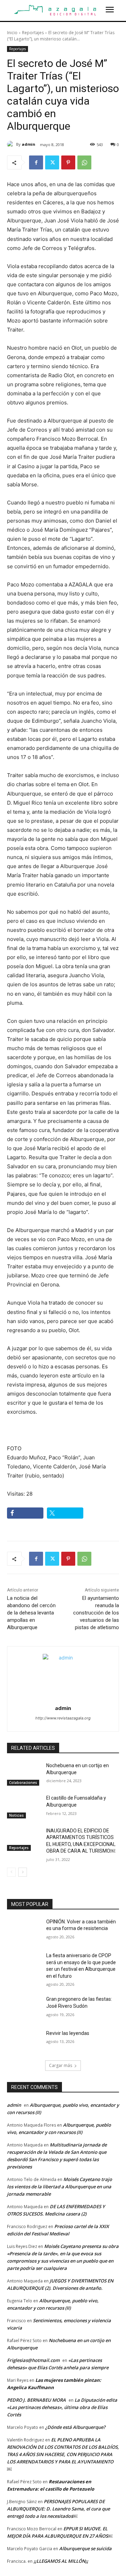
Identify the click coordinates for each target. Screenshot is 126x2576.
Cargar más (61, 2065)
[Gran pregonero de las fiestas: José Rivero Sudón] (24, 2008)
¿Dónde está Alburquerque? (75, 2427)
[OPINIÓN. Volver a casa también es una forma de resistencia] (24, 1930)
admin (29, 144)
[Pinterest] (68, 162)
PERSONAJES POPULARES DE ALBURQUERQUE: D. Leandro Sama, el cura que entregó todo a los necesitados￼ (58, 2509)
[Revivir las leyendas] (24, 2042)
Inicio (12, 33)
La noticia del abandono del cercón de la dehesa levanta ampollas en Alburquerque (31, 1613)
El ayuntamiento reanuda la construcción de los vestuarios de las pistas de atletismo (96, 1613)
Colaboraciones (23, 1783)
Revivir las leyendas (68, 2033)
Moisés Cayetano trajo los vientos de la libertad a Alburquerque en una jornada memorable (59, 2187)
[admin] (12, 144)
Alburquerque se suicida (85, 2548)
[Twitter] (52, 162)
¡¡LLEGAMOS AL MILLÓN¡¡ (61, 2561)
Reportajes (33, 33)
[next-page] (23, 1872)
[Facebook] (36, 162)
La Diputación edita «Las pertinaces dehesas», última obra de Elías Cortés (62, 2407)
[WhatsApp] (84, 162)
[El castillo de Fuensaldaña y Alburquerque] (24, 1806)
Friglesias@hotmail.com (33, 2360)
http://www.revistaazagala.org (63, 1718)
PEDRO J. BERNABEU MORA (36, 2400)
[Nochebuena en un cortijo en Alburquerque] (24, 1774)
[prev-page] (11, 1872)
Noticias (16, 1815)
